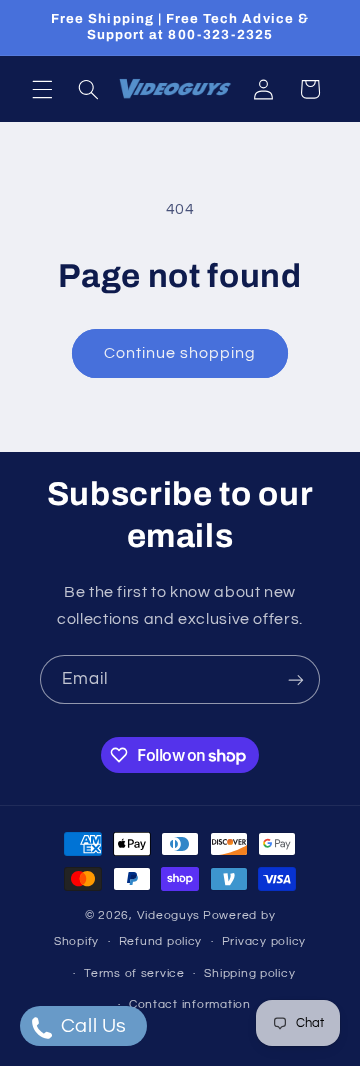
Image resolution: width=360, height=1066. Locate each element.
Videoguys (169, 915)
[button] (42, 89)
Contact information (190, 1004)
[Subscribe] (296, 679)
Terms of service (134, 973)
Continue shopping (180, 353)
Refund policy (161, 941)
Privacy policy (264, 941)
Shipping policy (249, 973)
